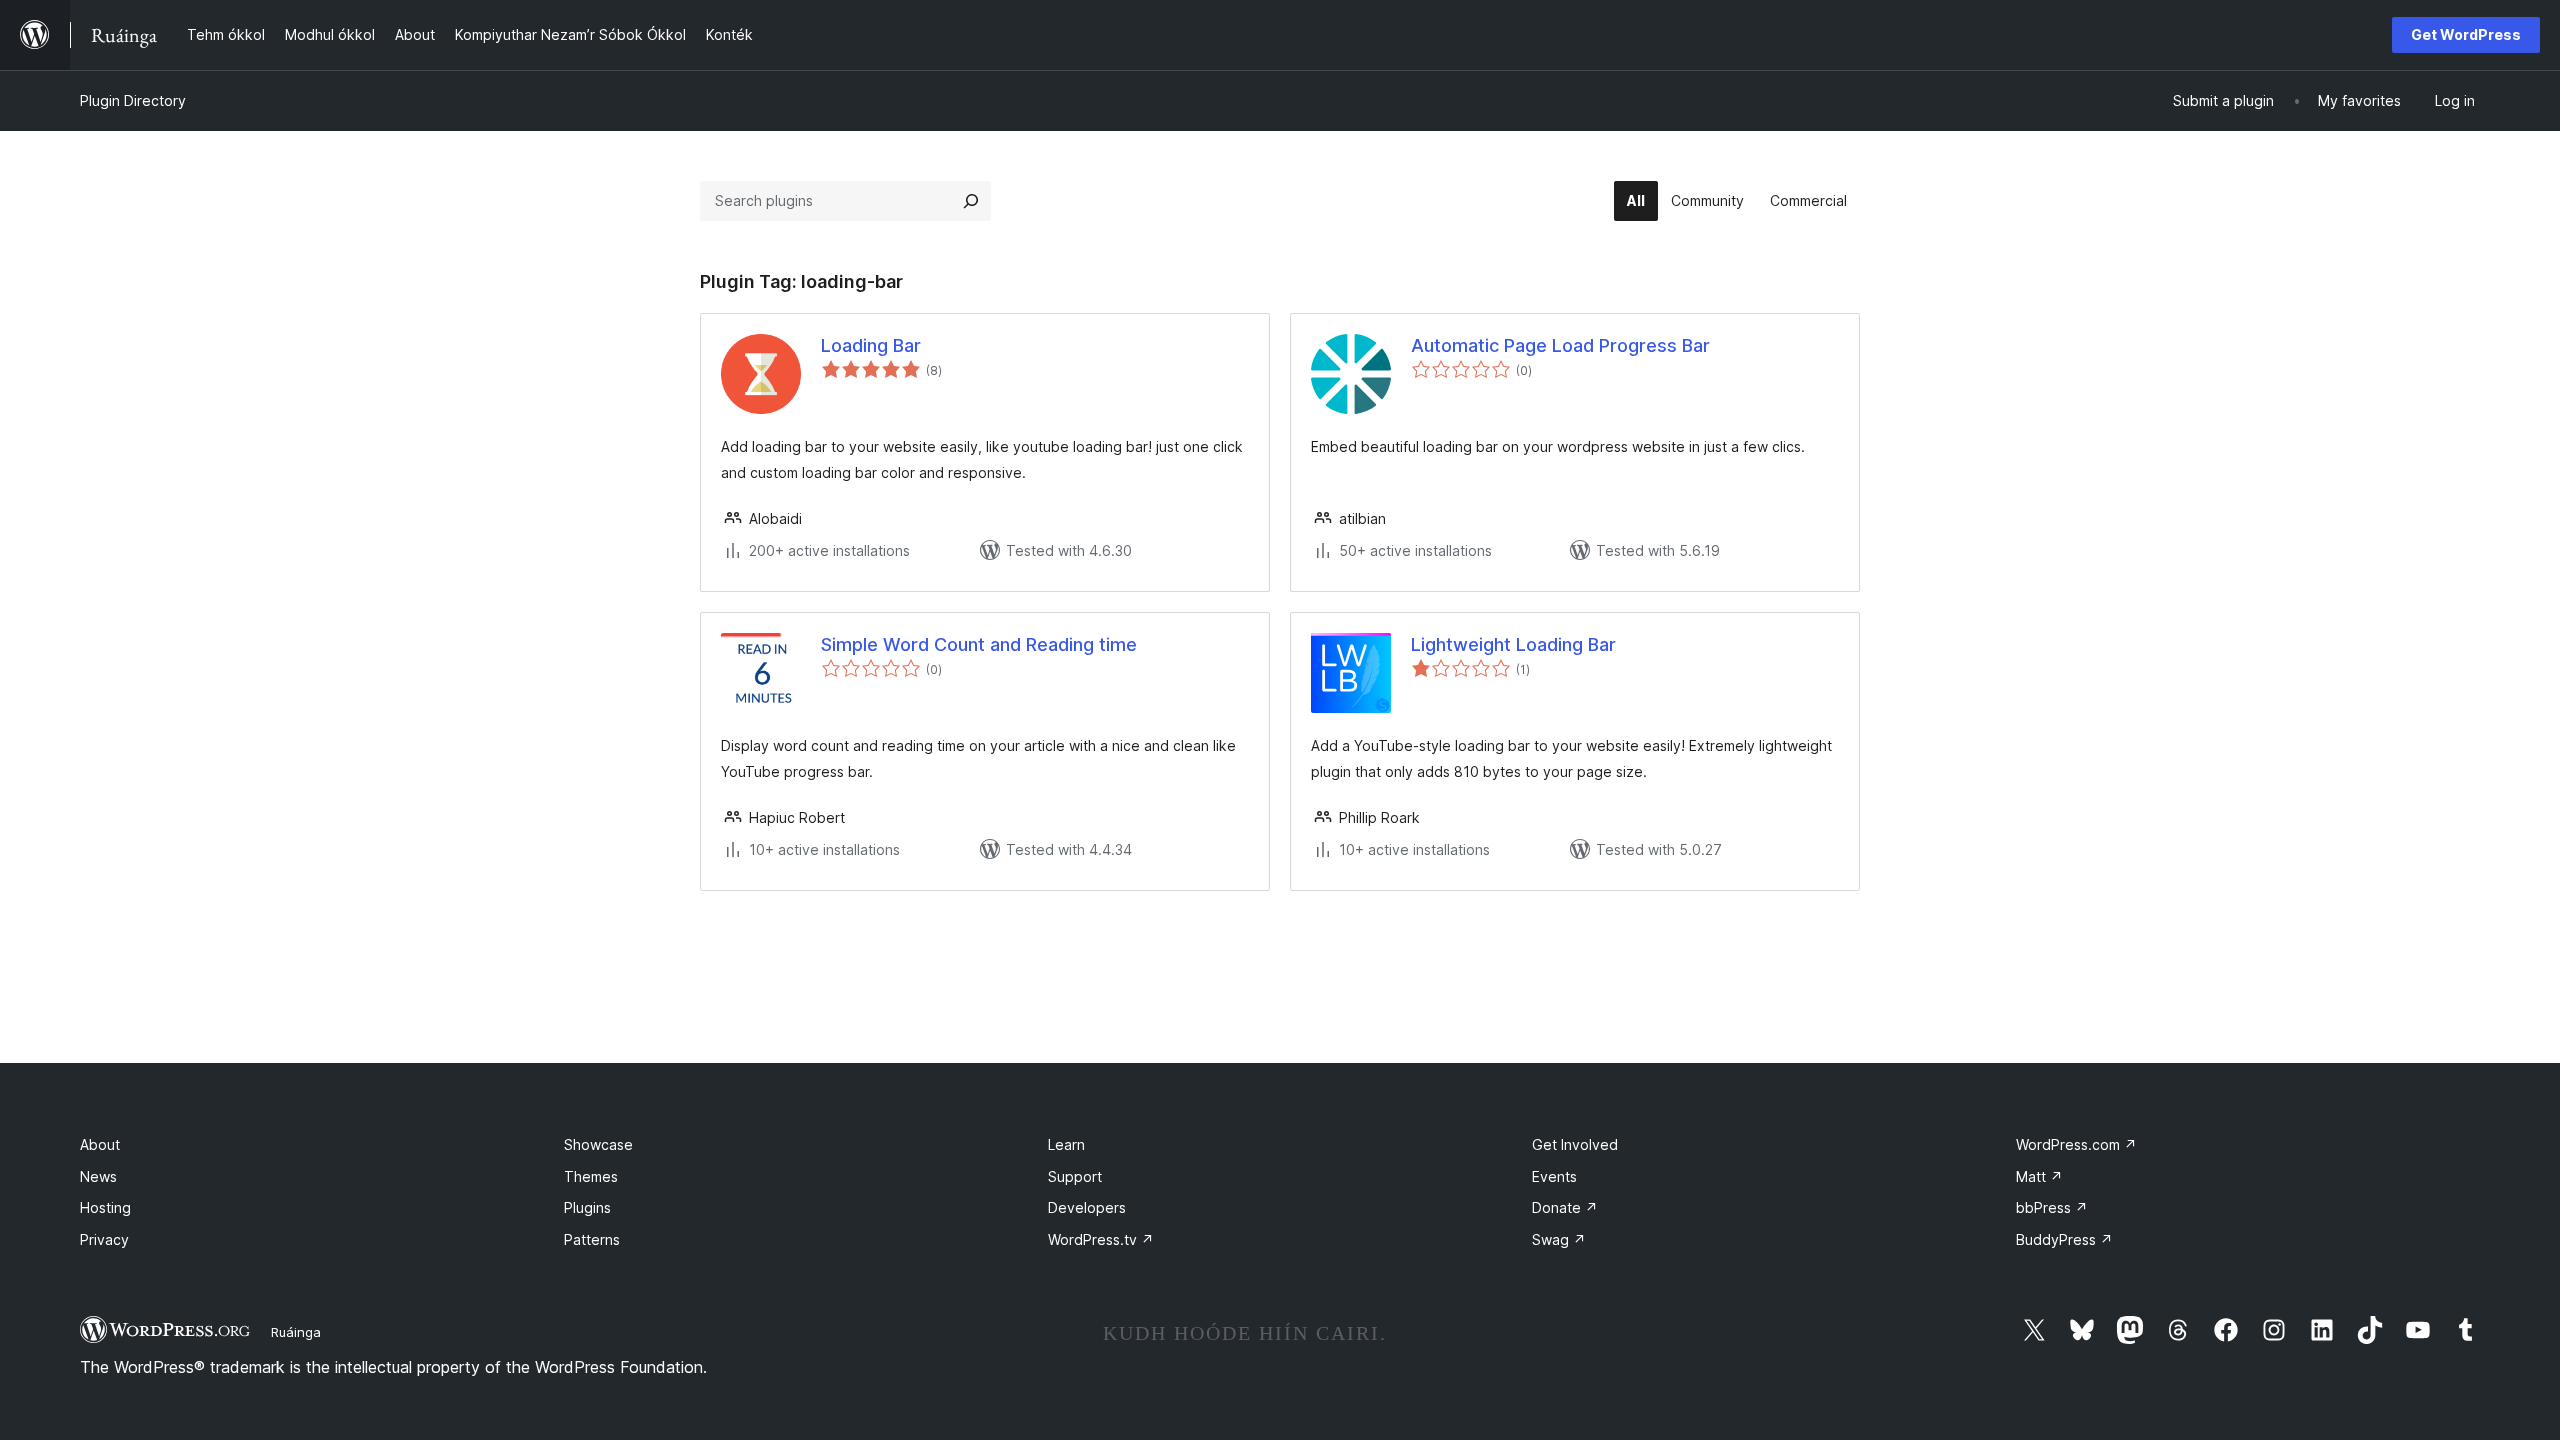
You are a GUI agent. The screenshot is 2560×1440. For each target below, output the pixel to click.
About (100, 1144)
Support (1075, 1176)
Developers (1087, 1207)
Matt (2039, 1176)
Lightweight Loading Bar (1513, 644)
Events (1554, 1176)
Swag (1559, 1239)
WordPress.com (2076, 1144)
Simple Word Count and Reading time (979, 644)
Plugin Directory (133, 100)
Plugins (587, 1207)
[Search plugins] (971, 201)
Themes (591, 1176)
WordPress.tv (1101, 1239)
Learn (1066, 1144)
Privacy (104, 1239)
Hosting (105, 1207)
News (98, 1176)
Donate (1565, 1207)
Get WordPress (2466, 34)
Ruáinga (296, 1332)
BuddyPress (2064, 1239)
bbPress (2052, 1207)
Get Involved (1575, 1144)
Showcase (598, 1144)
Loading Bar (871, 345)
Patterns (592, 1239)
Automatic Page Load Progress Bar (1560, 345)
